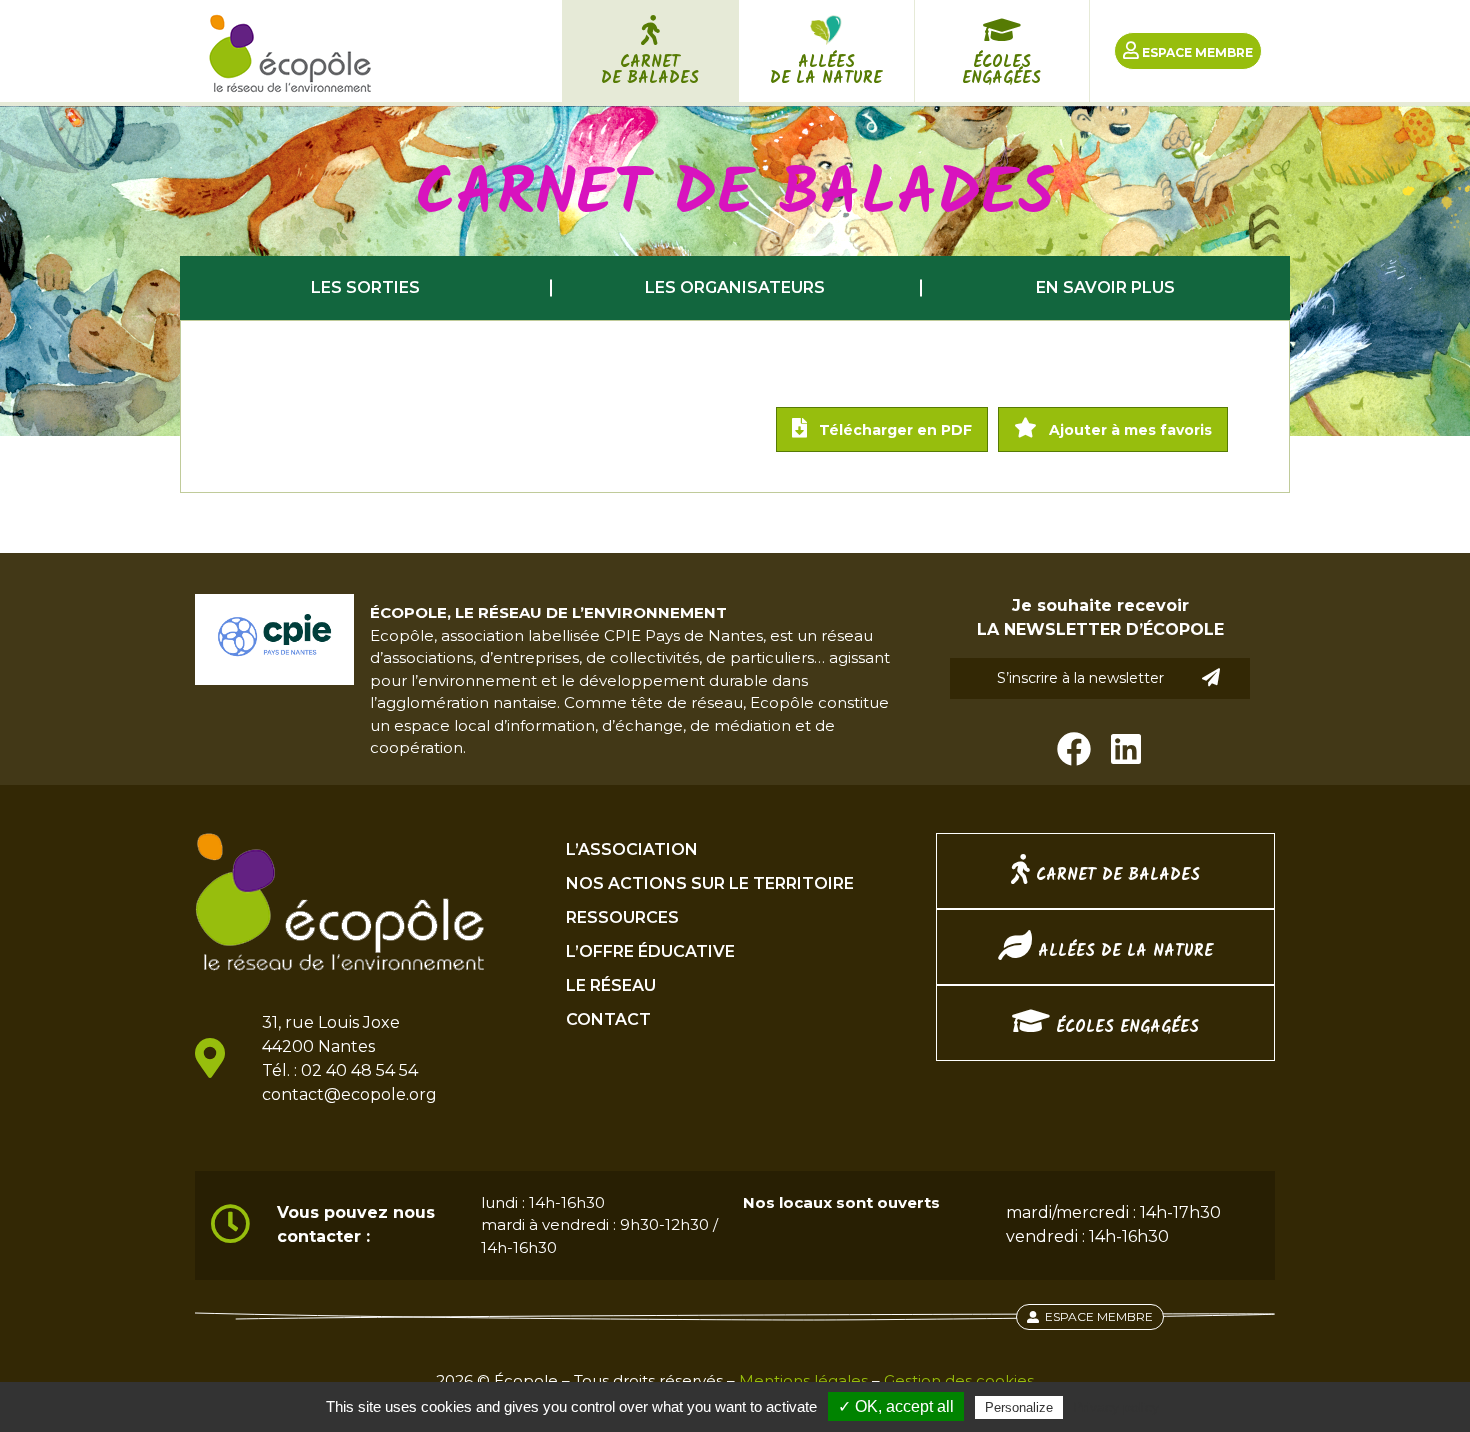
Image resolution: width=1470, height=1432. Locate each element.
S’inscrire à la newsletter (1080, 678)
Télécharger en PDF (893, 430)
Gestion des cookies (959, 1380)
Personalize (1019, 1407)
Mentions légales (803, 1380)
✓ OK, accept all (896, 1406)
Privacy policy (1116, 1407)
